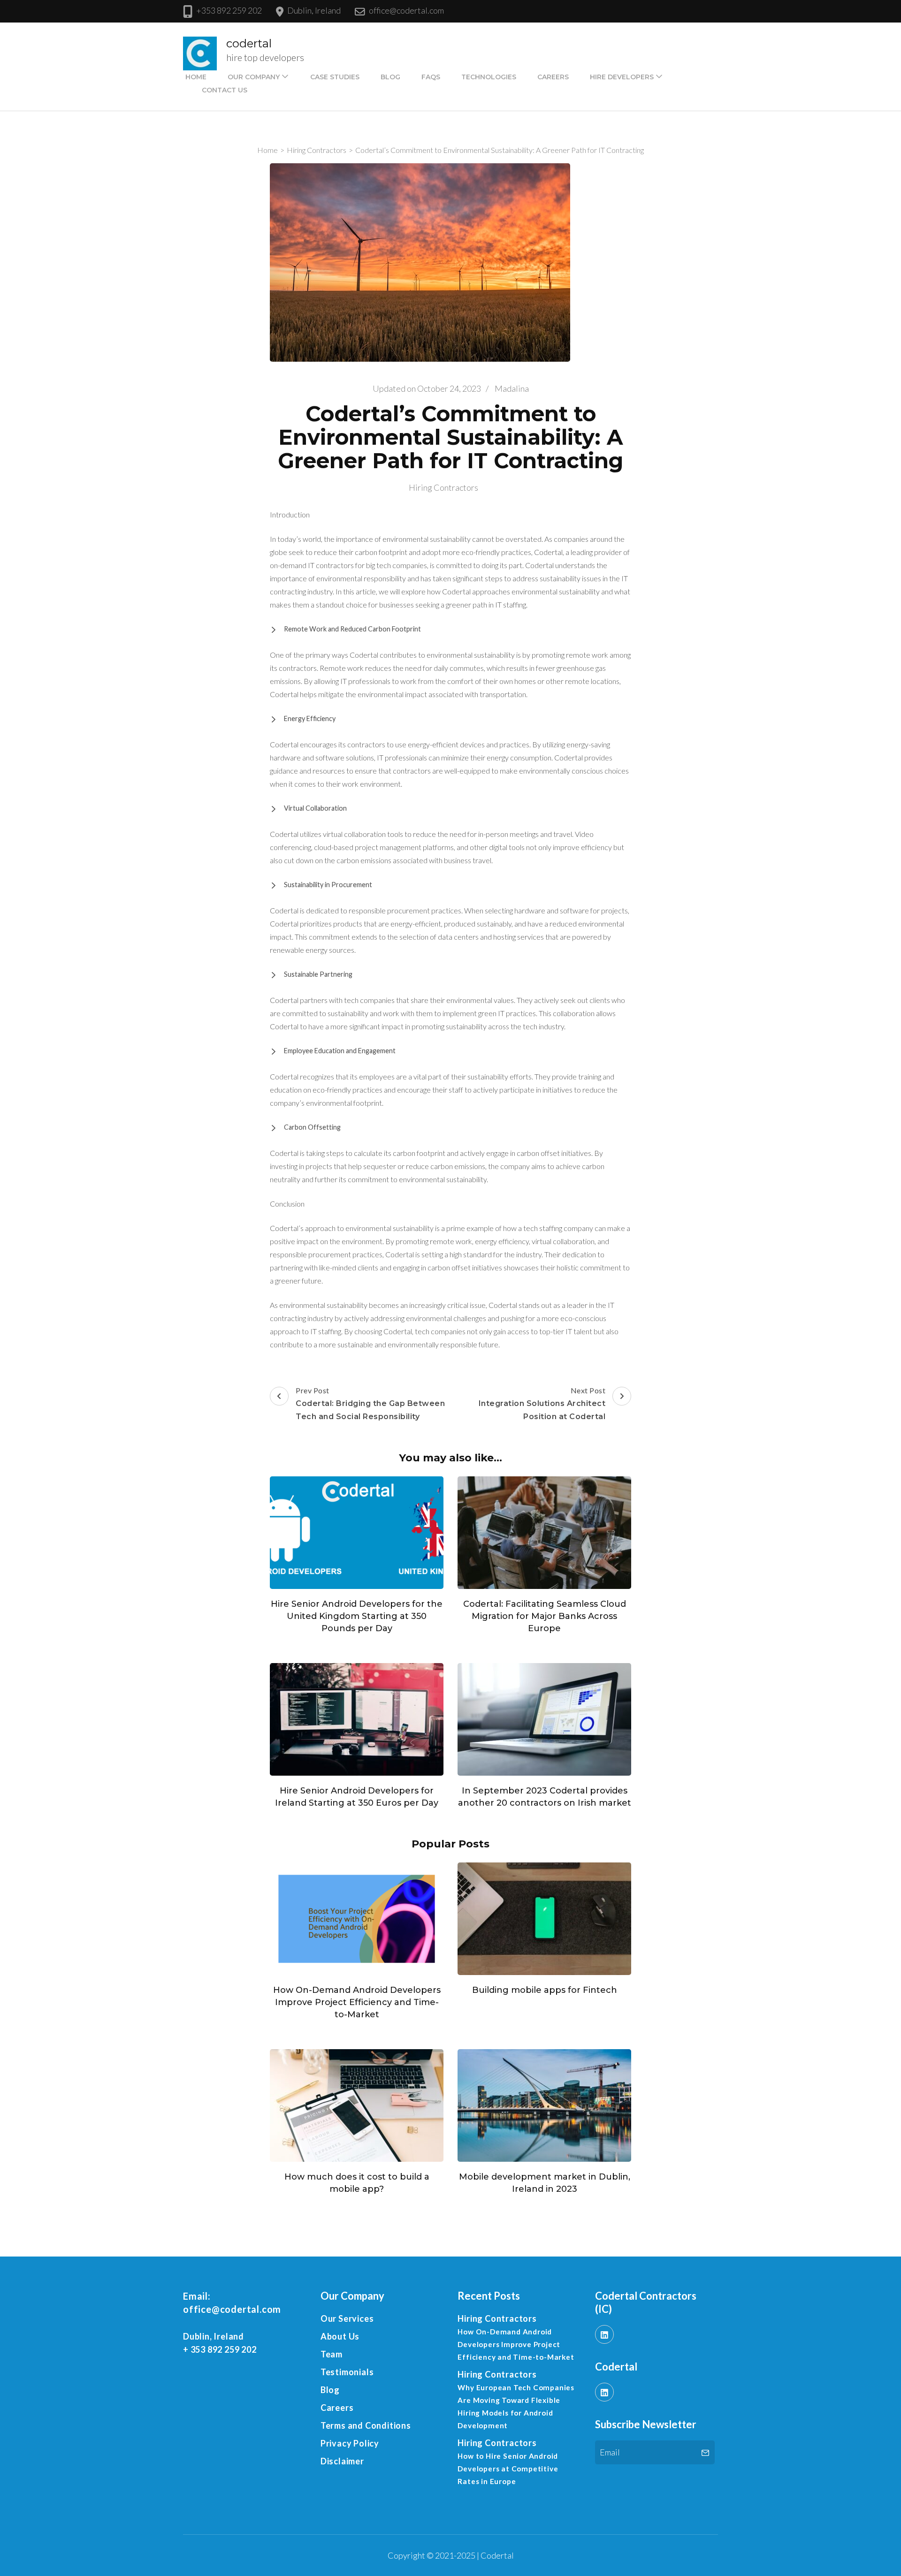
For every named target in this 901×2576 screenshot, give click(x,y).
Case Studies (335, 77)
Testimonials (347, 2372)
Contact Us (225, 90)
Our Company (254, 77)
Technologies (489, 77)
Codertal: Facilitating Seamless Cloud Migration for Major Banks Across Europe (545, 1616)
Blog (390, 77)
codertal (249, 43)
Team (332, 2354)
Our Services (347, 2318)
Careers (553, 77)
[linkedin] (604, 2334)
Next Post (542, 1403)
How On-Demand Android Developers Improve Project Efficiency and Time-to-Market (357, 2002)
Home (196, 77)
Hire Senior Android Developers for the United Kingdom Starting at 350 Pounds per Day (357, 1616)
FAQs (431, 77)
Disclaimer (342, 2461)
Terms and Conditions (366, 2425)
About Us (340, 2336)
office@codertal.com (406, 10)
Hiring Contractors (443, 487)
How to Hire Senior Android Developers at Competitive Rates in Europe (508, 2469)
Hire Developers (622, 77)
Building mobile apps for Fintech (545, 1990)
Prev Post (370, 1403)
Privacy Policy (350, 2443)
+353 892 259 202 (229, 10)
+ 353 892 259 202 (220, 2349)
